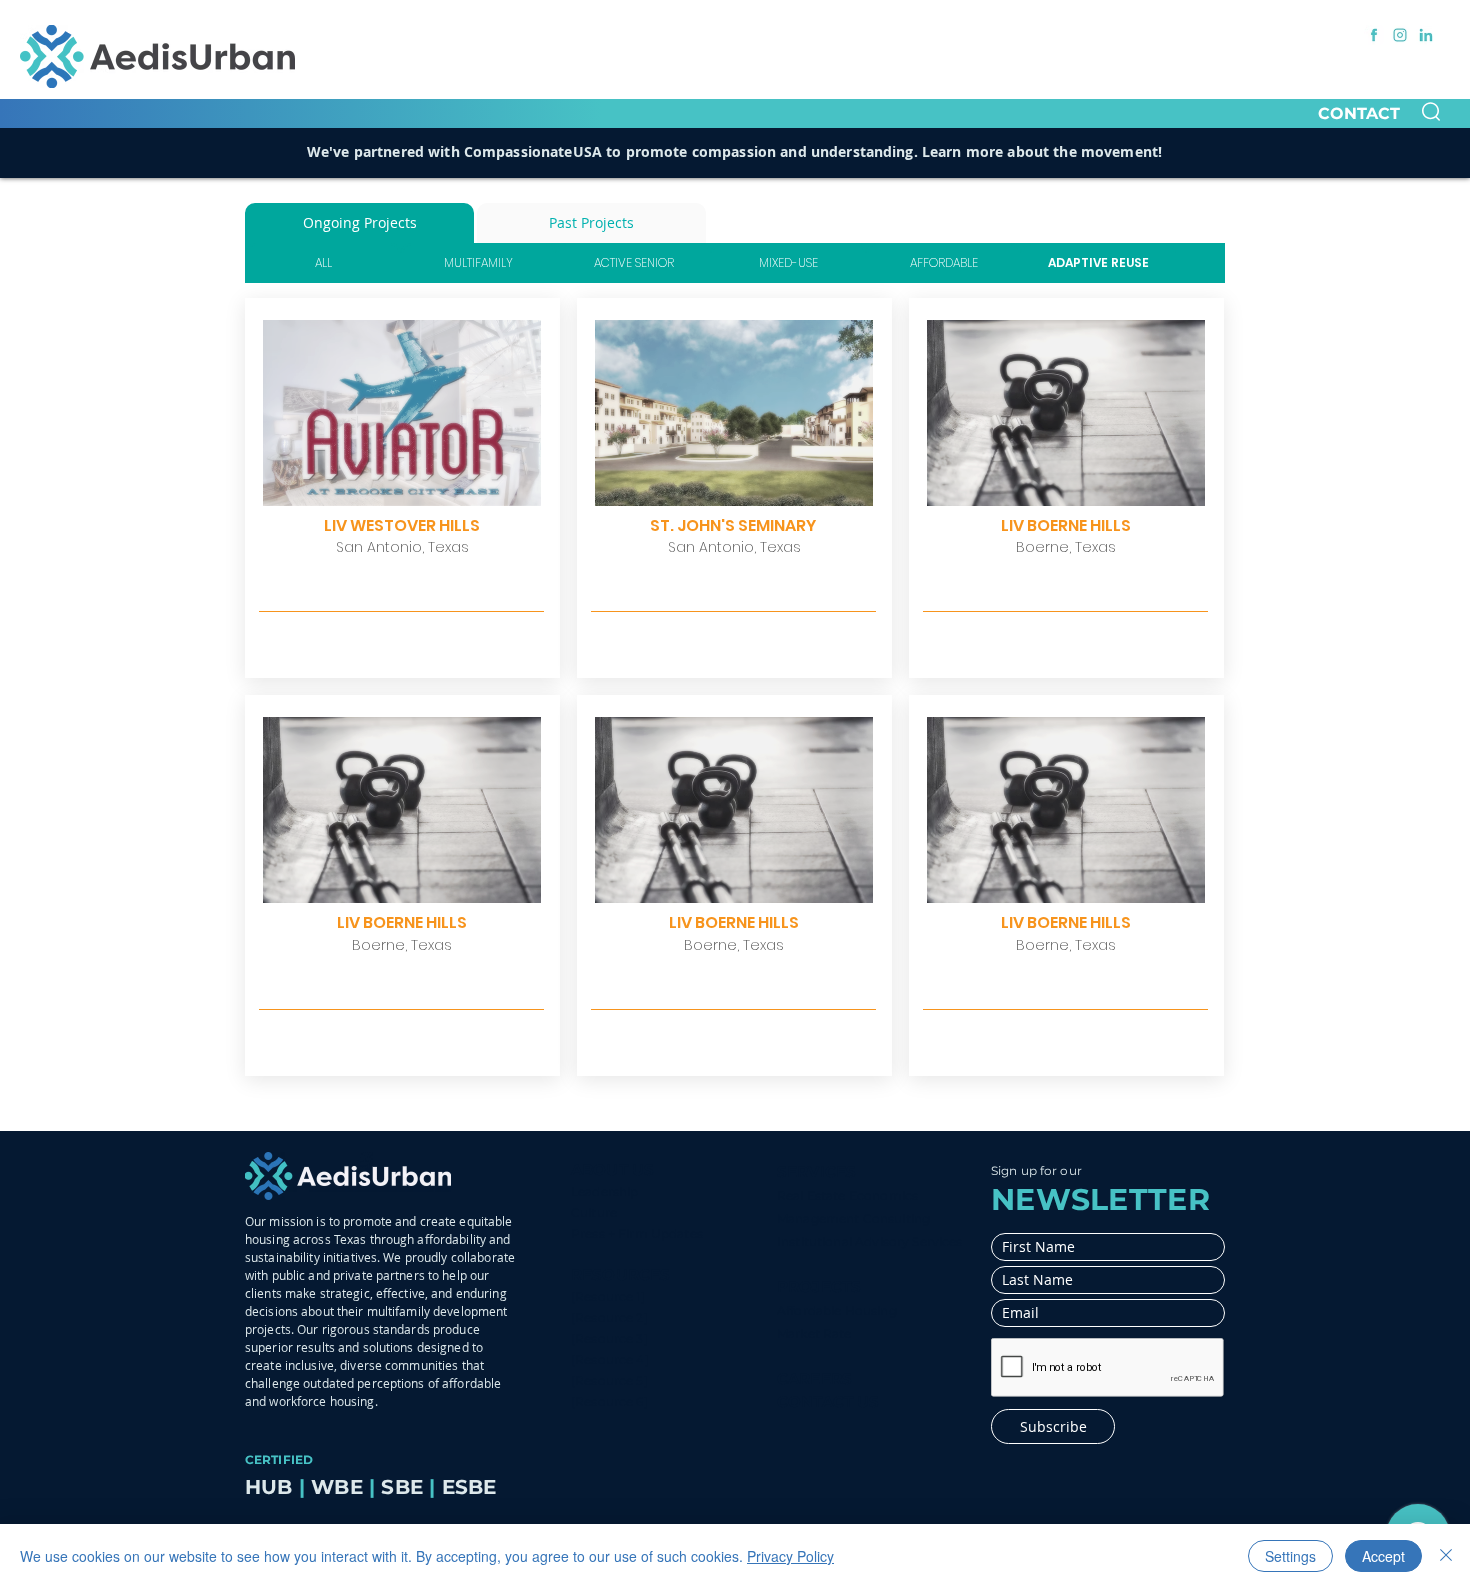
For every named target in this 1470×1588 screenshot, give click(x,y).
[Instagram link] (1400, 35)
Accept (1383, 1556)
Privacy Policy (790, 1556)
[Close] (1446, 1556)
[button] (1431, 111)
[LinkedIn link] (1426, 35)
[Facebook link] (1374, 35)
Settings (1290, 1556)
